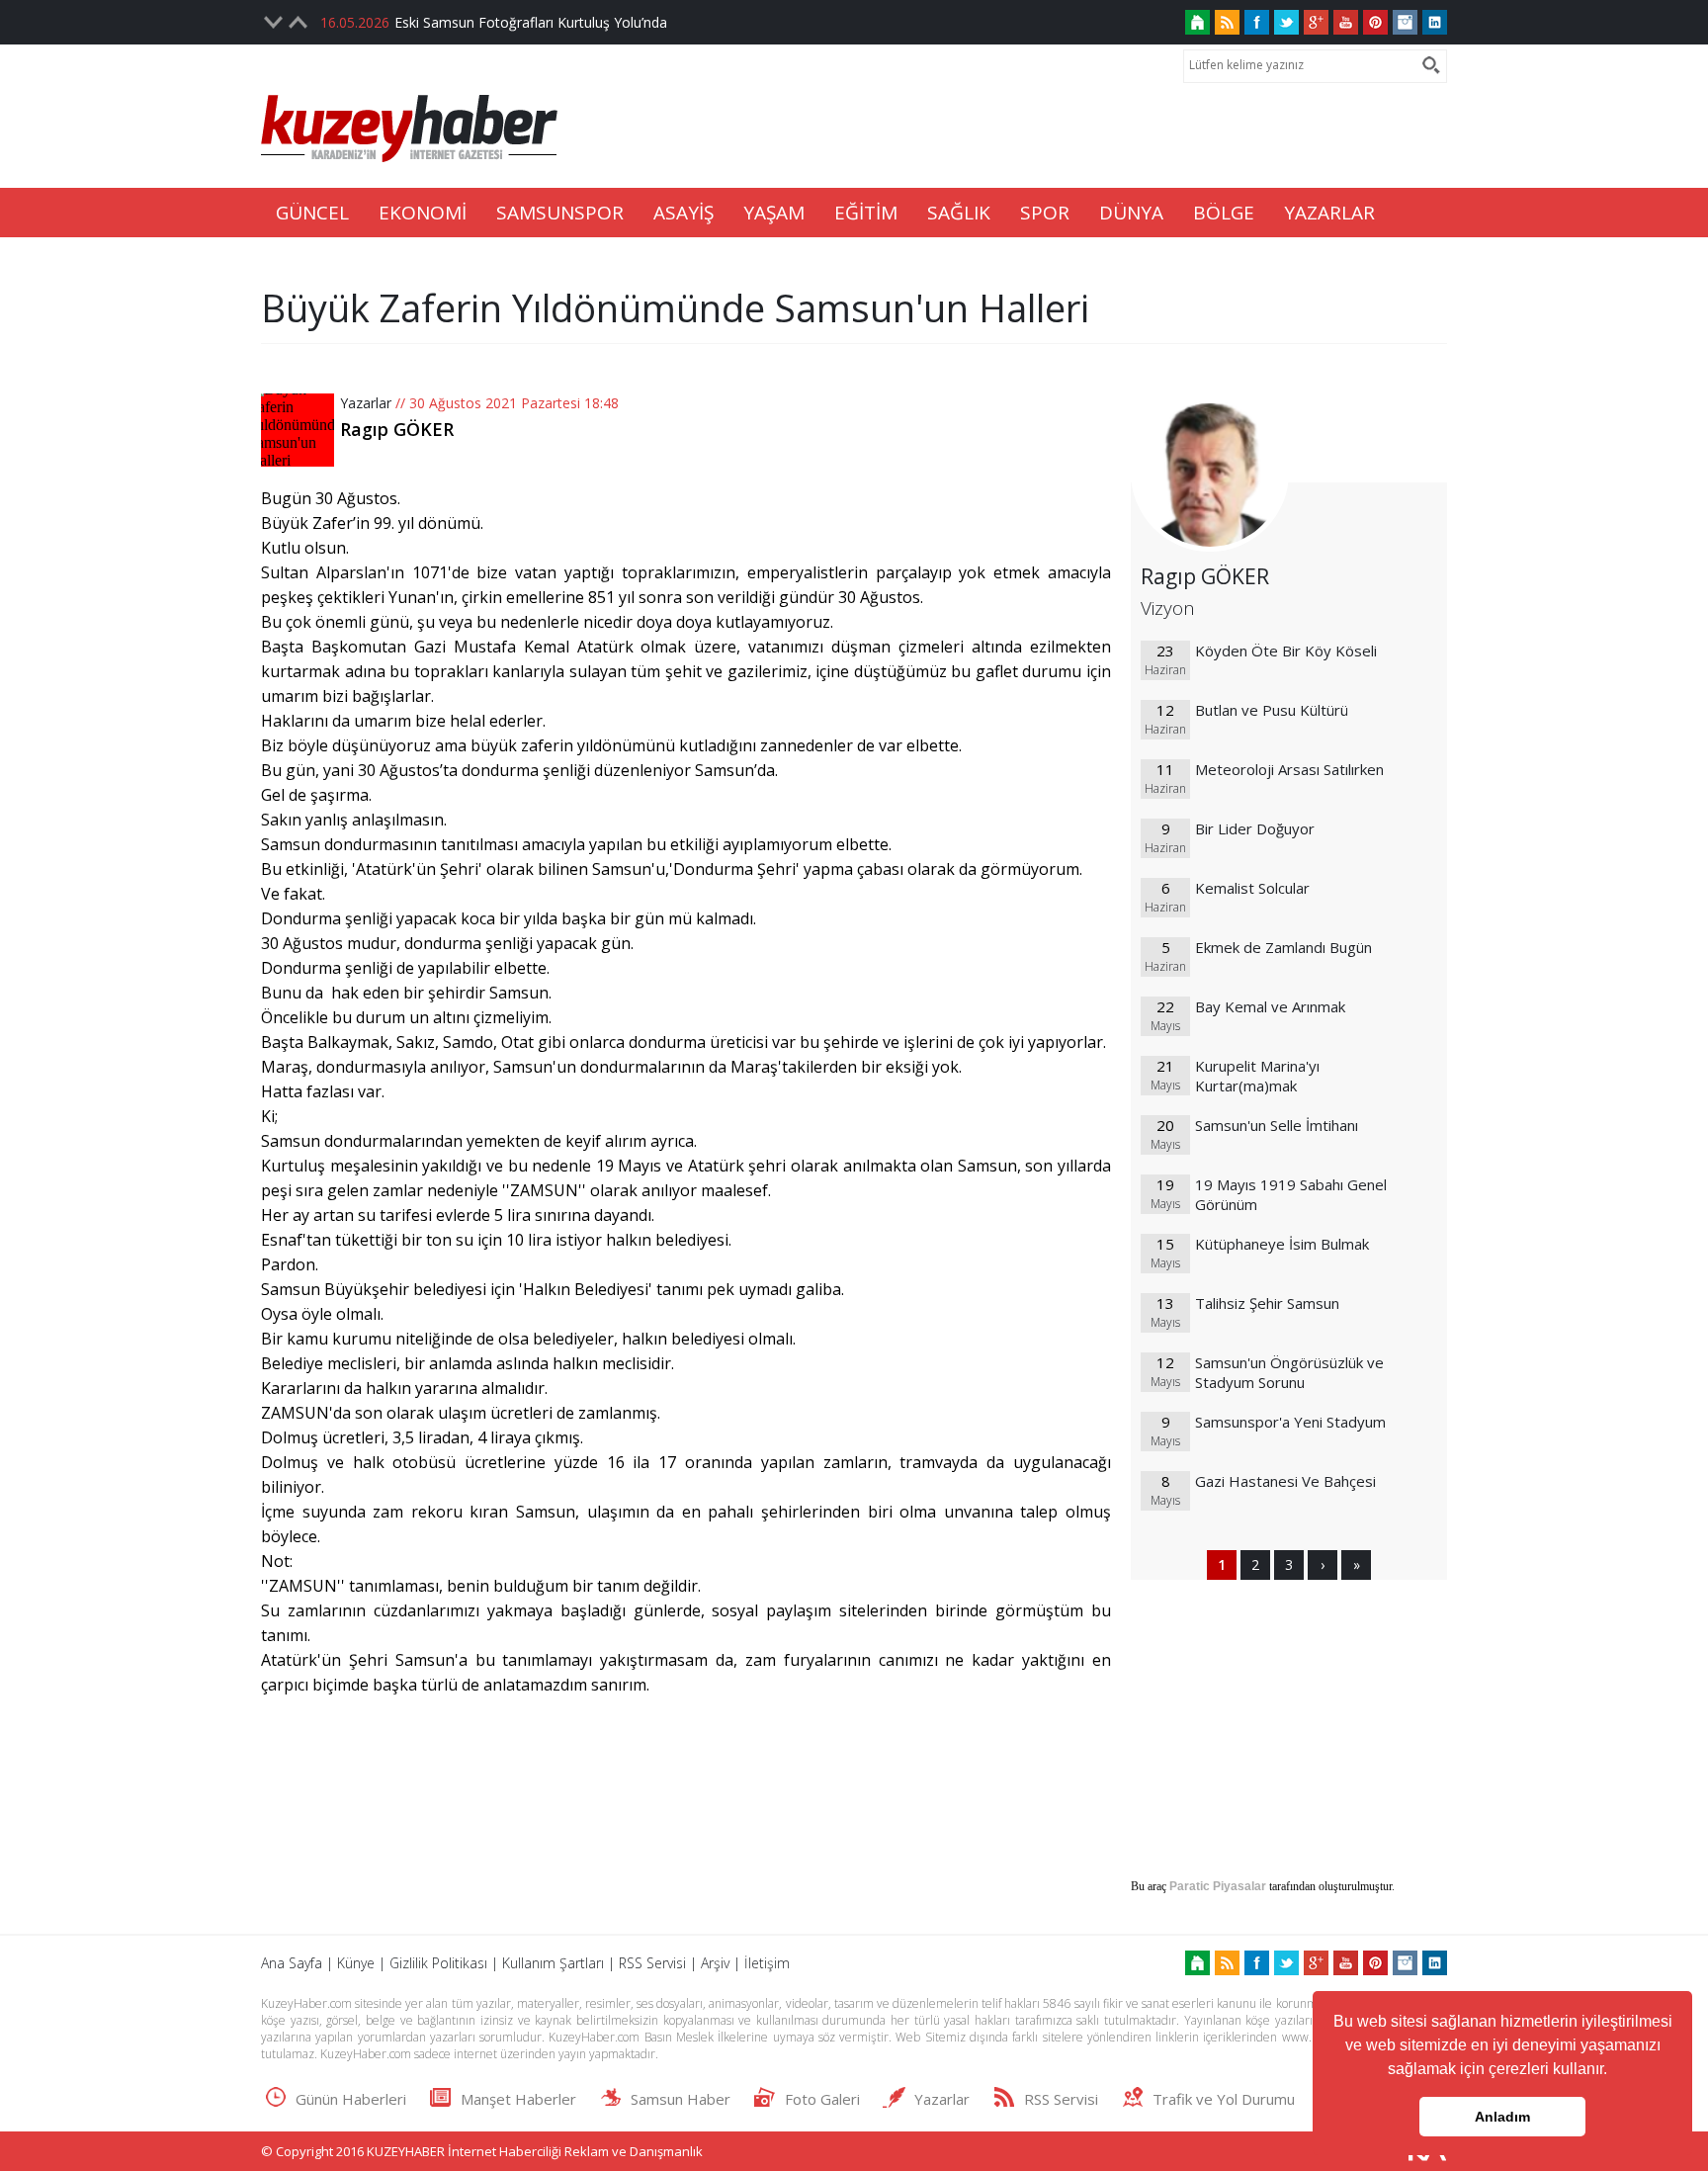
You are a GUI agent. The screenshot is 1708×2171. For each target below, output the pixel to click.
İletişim (767, 1963)
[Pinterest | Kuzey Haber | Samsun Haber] (1375, 22)
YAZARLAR (1329, 213)
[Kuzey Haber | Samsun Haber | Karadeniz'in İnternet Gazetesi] (1197, 22)
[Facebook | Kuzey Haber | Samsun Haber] (1257, 22)
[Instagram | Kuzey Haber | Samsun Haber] (1405, 22)
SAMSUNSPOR (560, 213)
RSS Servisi (652, 1963)
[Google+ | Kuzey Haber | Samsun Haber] (1316, 22)
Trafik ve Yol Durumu (1224, 2099)
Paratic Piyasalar (1218, 1886)
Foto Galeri (822, 2099)
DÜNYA (1131, 213)
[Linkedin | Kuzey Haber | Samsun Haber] (1435, 22)
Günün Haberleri (351, 2099)
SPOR (1045, 213)
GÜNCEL (312, 213)
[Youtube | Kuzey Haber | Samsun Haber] (1346, 22)
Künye (356, 1963)
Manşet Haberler (518, 2099)
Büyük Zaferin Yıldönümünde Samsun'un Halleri (675, 307)
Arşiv (715, 1963)
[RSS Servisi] (1227, 22)
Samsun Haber (681, 2099)
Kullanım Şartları (553, 1963)
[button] (1614, 2071)
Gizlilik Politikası (438, 1963)
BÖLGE (1224, 213)
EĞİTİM (866, 213)
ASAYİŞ (683, 213)
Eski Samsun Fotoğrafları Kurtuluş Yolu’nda (531, 22)
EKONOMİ (423, 213)
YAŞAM (774, 213)
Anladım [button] (1502, 2117)
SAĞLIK (959, 213)
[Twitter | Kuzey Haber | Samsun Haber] (1286, 22)
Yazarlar (366, 403)
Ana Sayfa (292, 1963)
